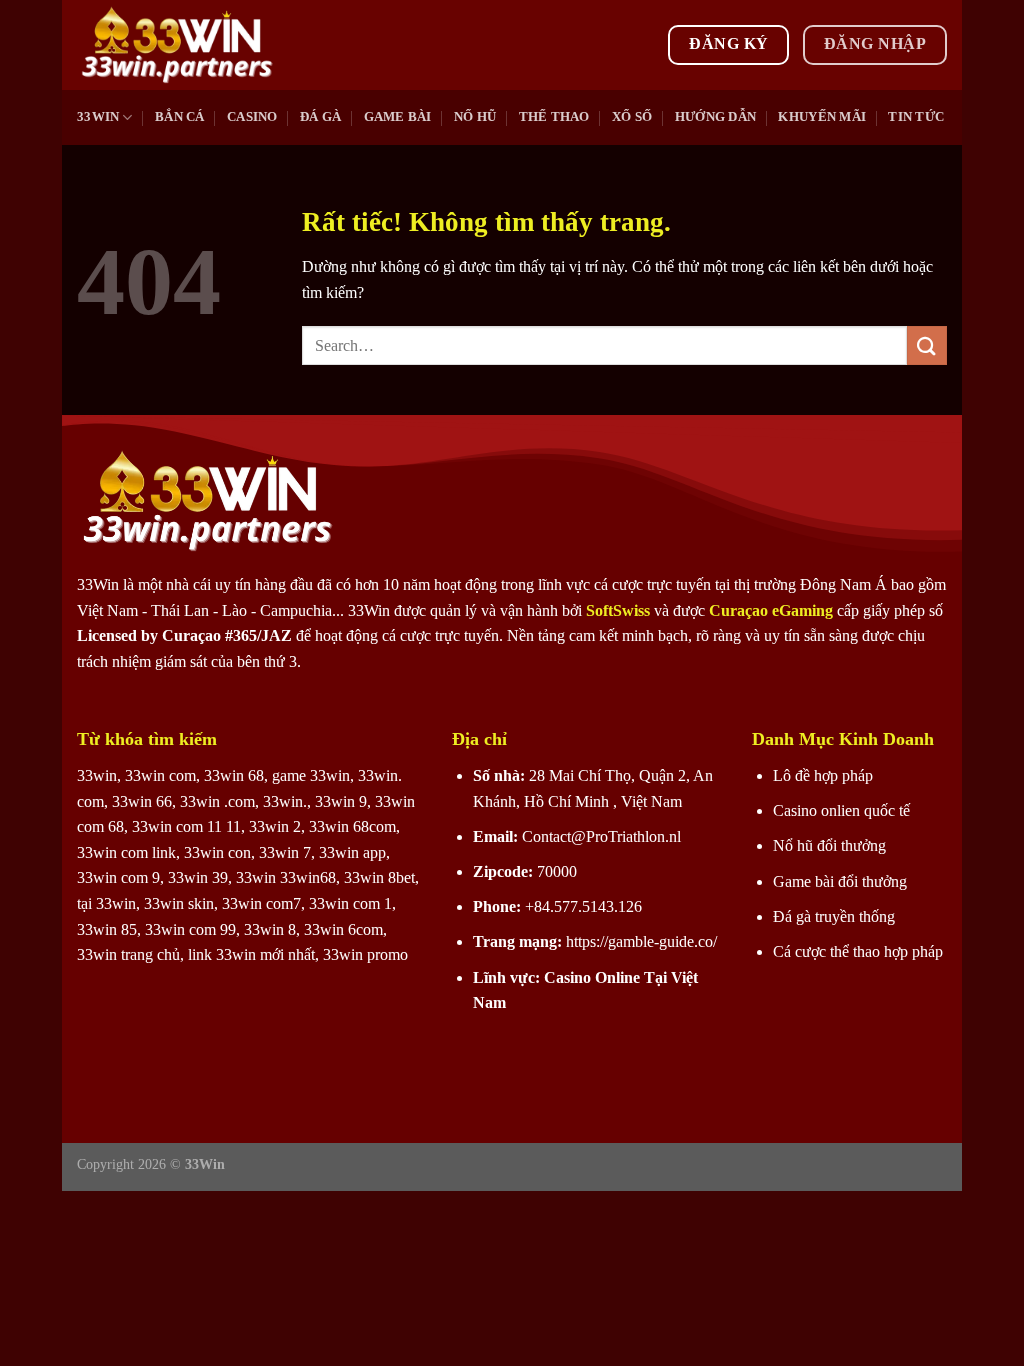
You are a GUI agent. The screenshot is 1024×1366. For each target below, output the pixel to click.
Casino (252, 117)
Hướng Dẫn (715, 117)
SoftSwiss (618, 610)
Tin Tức (916, 117)
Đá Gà (320, 117)
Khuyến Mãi (822, 117)
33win (98, 117)
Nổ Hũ (475, 117)
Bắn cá (180, 117)
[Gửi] (927, 345)
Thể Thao (554, 117)
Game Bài (398, 117)
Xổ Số (632, 117)
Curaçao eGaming (773, 610)
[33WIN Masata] (177, 45)
